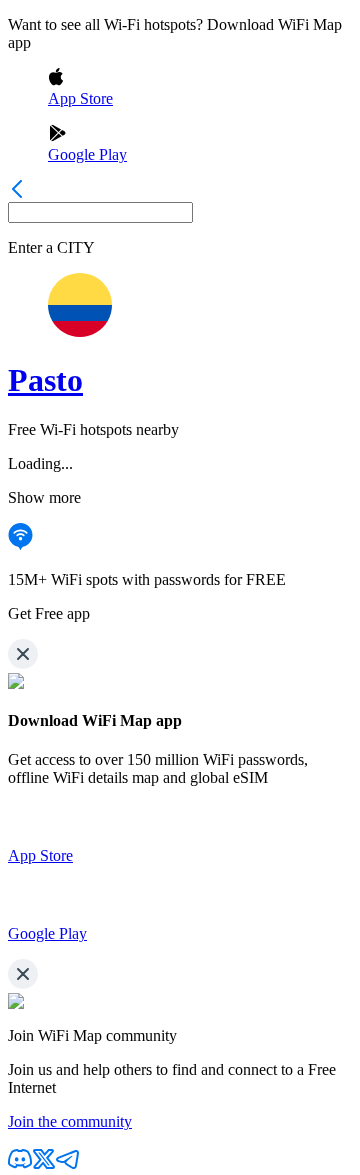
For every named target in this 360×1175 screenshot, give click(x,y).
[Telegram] (68, 1165)
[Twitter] (44, 1165)
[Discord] (20, 1165)
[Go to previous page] (17, 192)
